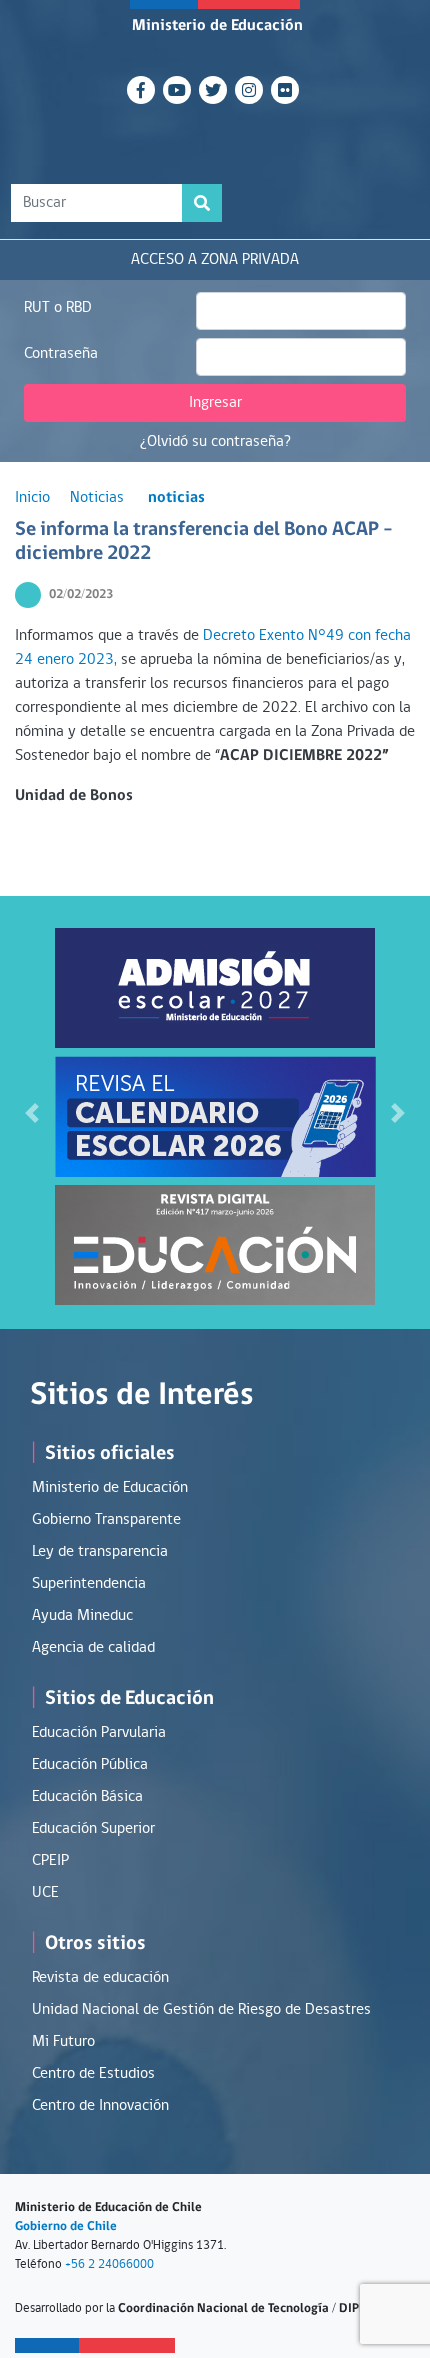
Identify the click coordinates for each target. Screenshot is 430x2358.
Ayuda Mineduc (82, 1616)
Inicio (32, 498)
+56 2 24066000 (109, 2264)
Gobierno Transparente (106, 1520)
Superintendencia (89, 1584)
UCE (45, 1893)
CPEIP (50, 1861)
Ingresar (215, 403)
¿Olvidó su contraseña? (215, 442)
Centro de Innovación (100, 2106)
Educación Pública (90, 1765)
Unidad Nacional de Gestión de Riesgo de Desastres (201, 2010)
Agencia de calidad (93, 1648)
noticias (176, 498)
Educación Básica (87, 1797)
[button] (32, 1112)
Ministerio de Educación (217, 26)
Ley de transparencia (100, 1552)
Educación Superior (93, 1829)
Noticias (97, 498)
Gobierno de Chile (66, 2226)
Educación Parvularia (99, 1733)
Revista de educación (100, 1978)
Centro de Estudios (93, 2074)
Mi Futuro (63, 2042)
